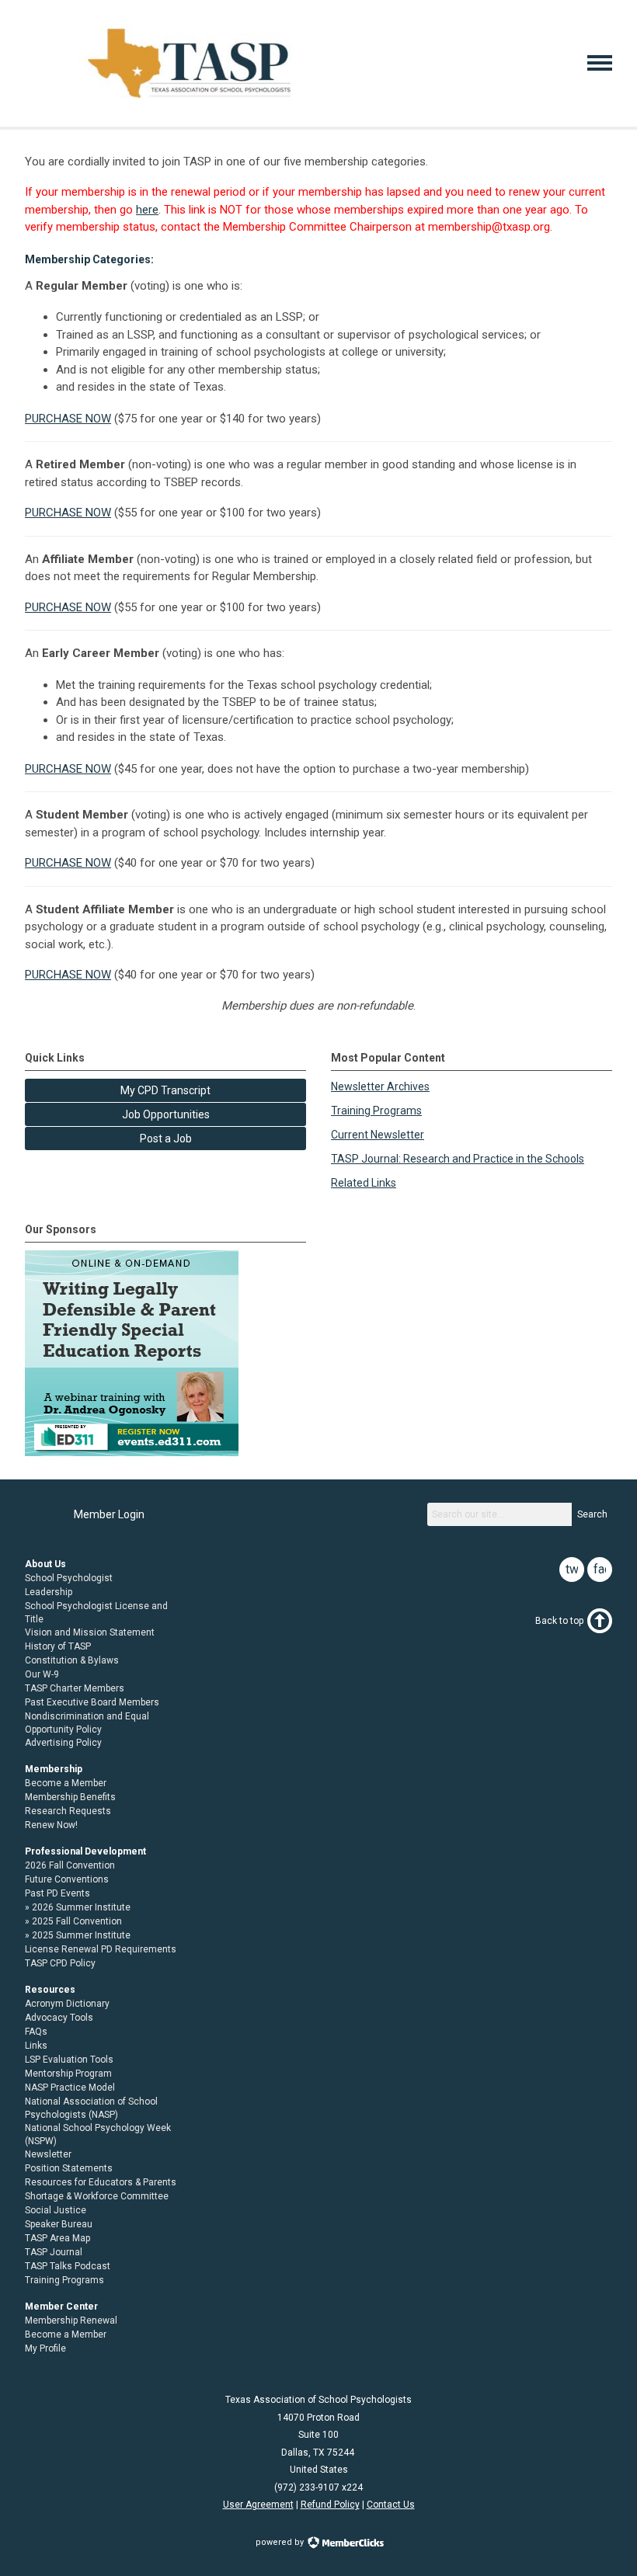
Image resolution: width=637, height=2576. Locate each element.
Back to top (559, 1621)
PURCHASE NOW (68, 419)
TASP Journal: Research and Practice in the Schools (458, 1159)
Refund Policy (330, 2505)
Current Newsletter (378, 1135)
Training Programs (376, 1111)
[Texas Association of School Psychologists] (189, 99)
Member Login (109, 1514)
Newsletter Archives (380, 1086)
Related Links (364, 1183)
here (147, 210)
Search (592, 1514)
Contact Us (391, 2505)
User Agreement (258, 2505)
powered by (281, 2542)
